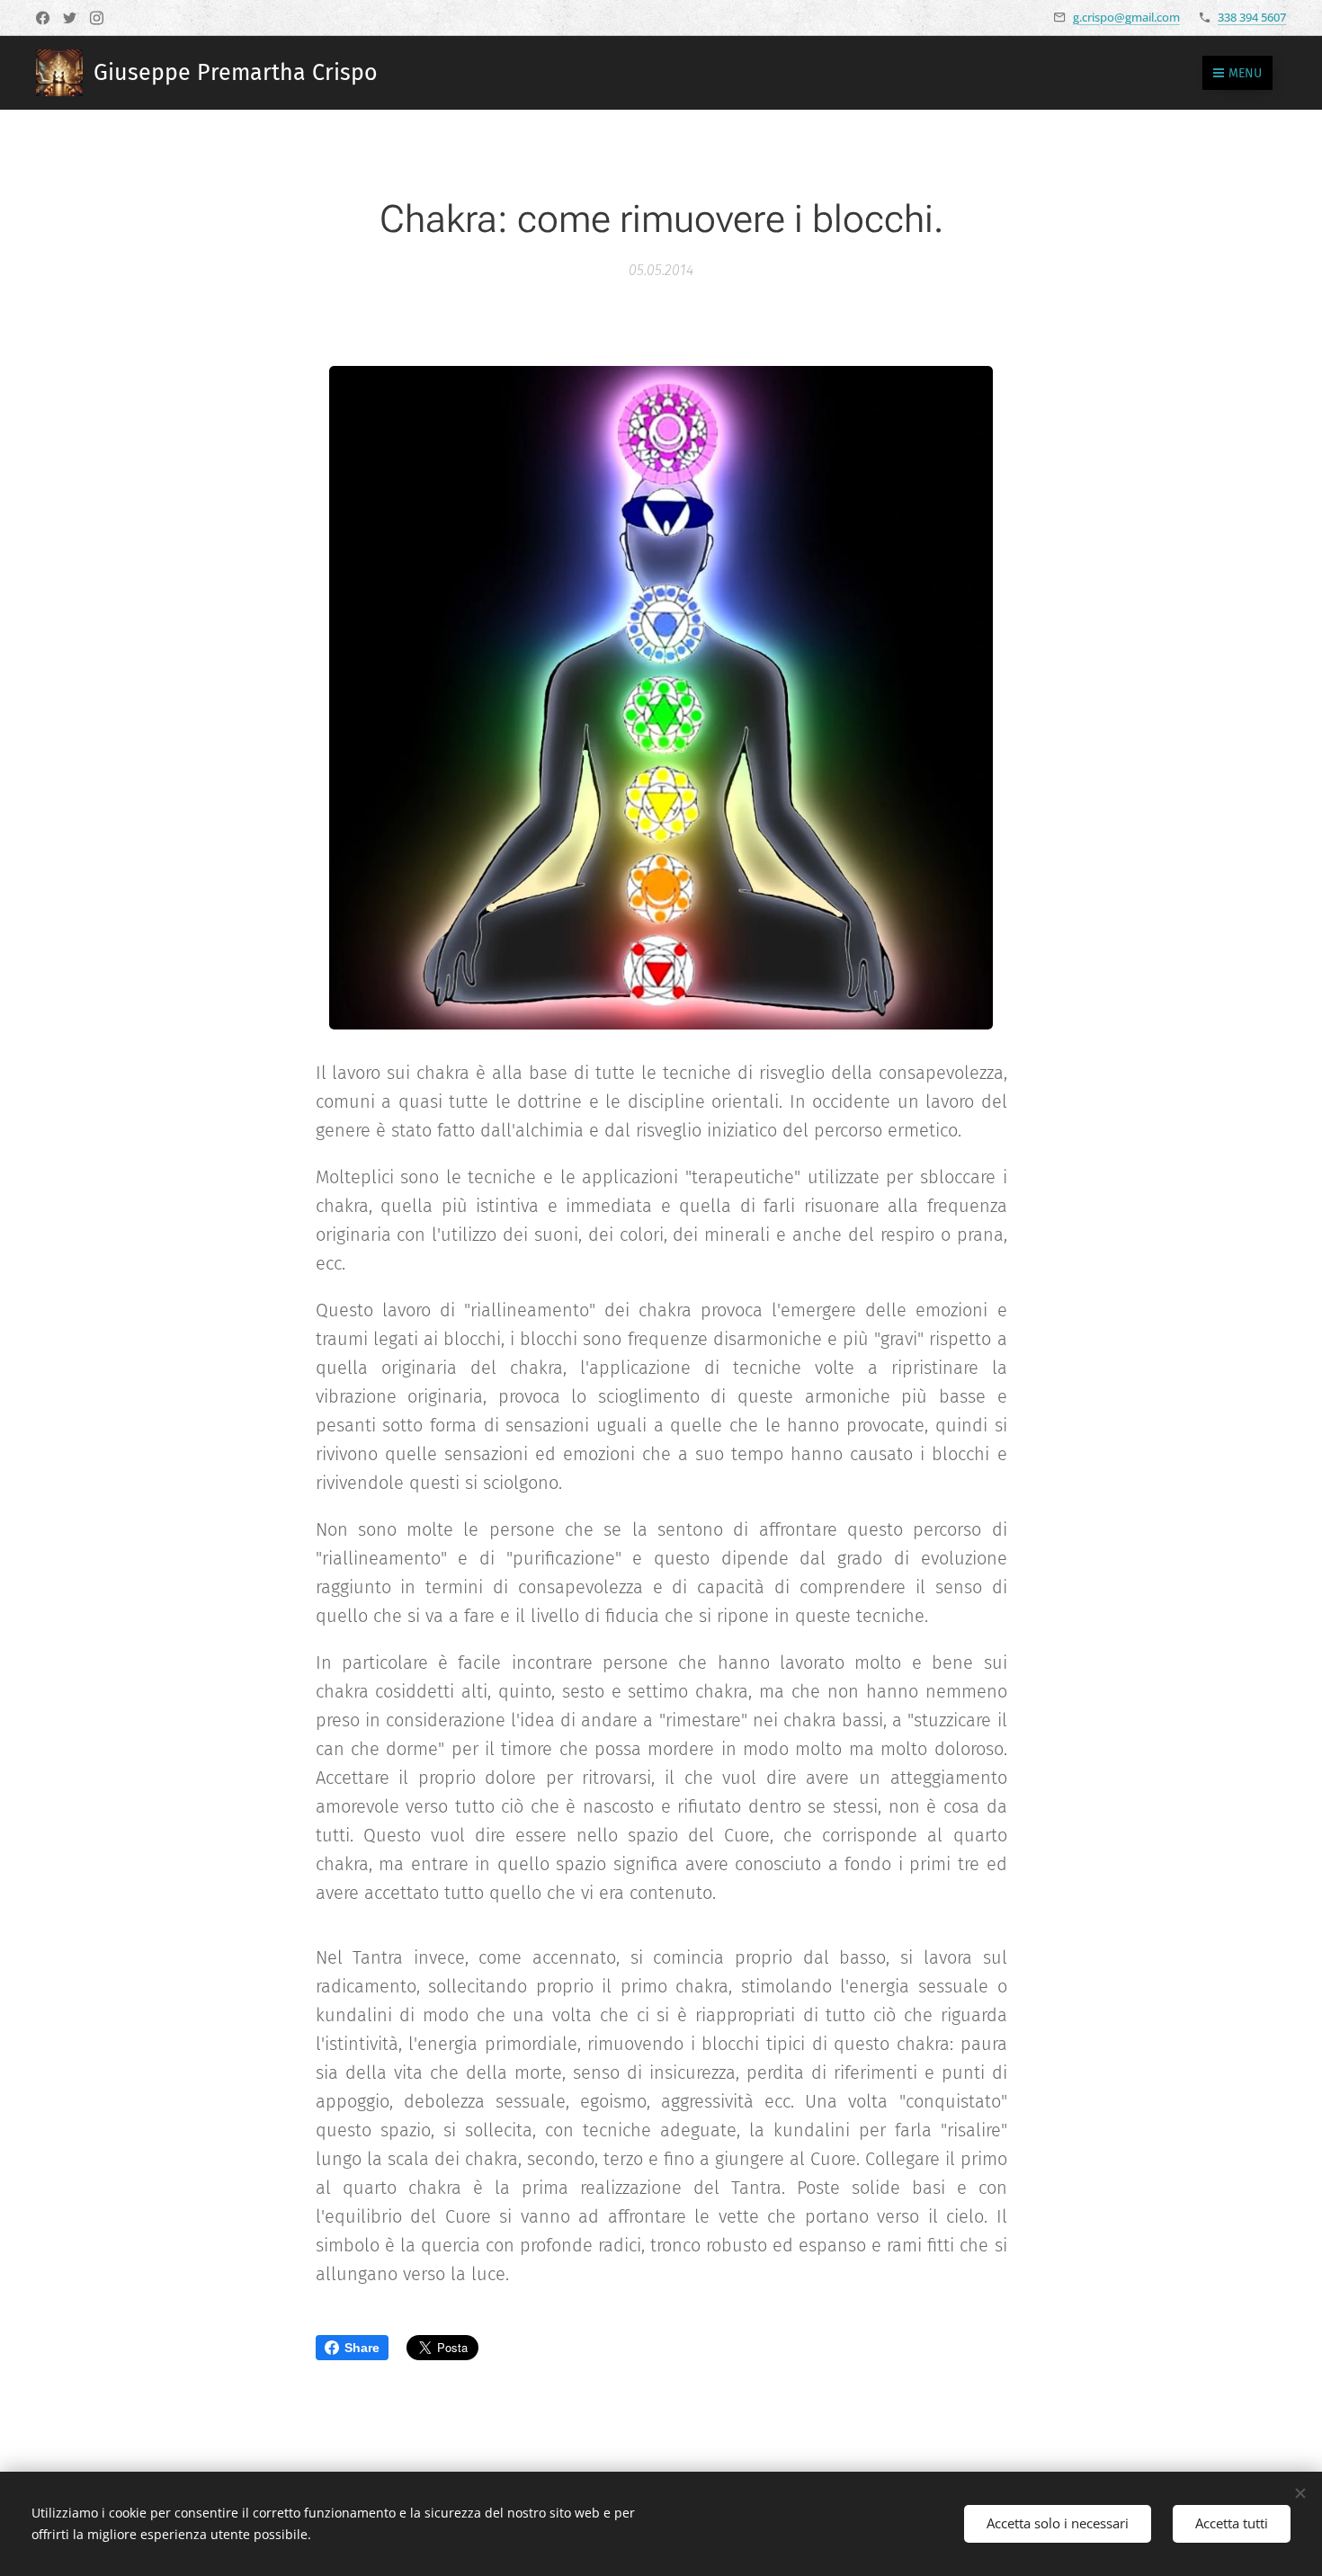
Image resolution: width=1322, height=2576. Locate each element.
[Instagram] (97, 18)
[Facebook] (43, 18)
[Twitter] (70, 18)
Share (362, 2348)
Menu (1245, 73)
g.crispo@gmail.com (1126, 17)
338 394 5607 (1252, 17)
